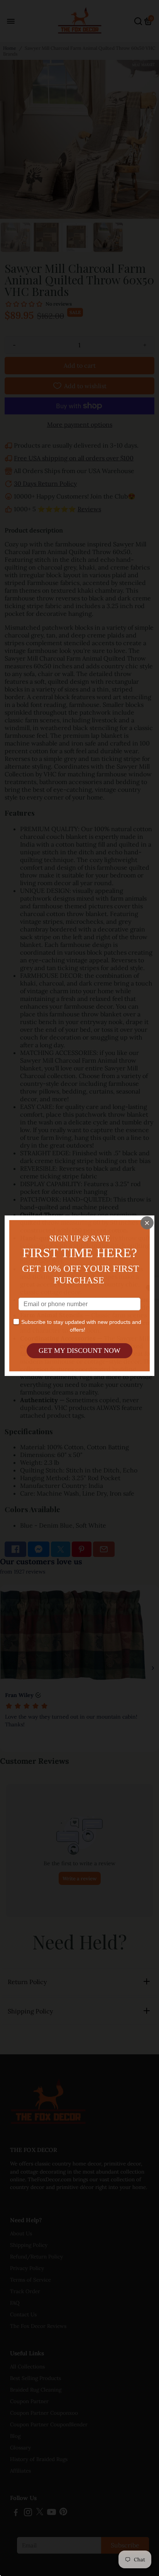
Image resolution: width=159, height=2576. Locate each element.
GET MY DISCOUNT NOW (79, 1351)
